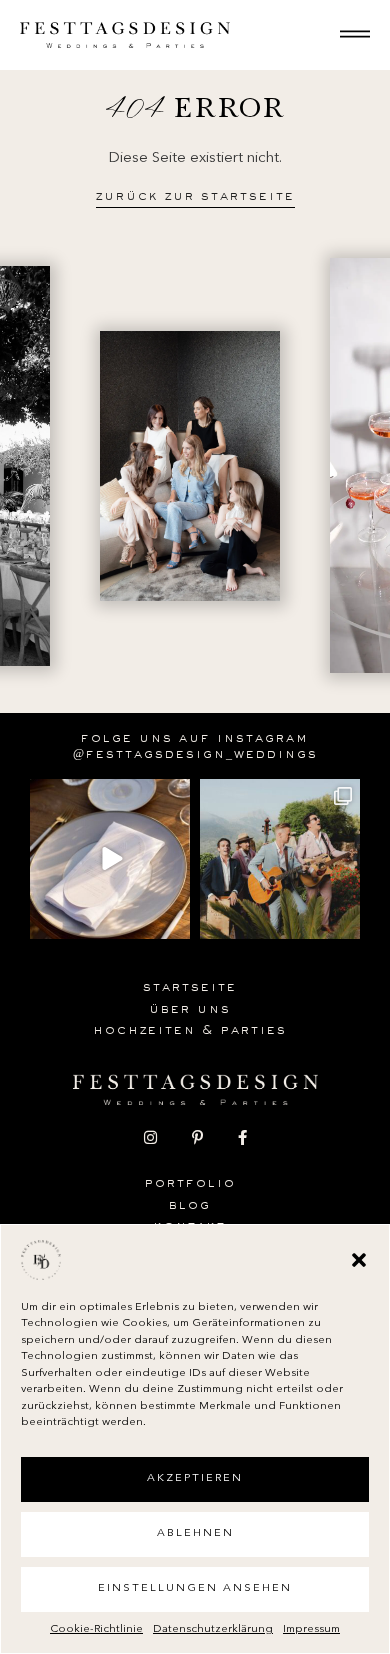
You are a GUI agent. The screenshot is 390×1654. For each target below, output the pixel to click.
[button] (359, 1260)
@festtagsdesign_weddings (195, 756)
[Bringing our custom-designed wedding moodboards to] (110, 859)
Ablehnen (195, 1533)
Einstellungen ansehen (195, 1588)
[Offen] (355, 35)
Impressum (311, 1629)
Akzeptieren (195, 1478)
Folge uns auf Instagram (195, 740)
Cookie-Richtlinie (96, 1629)
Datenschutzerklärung (213, 1629)
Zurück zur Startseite (195, 198)
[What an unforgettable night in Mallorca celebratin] (280, 859)
